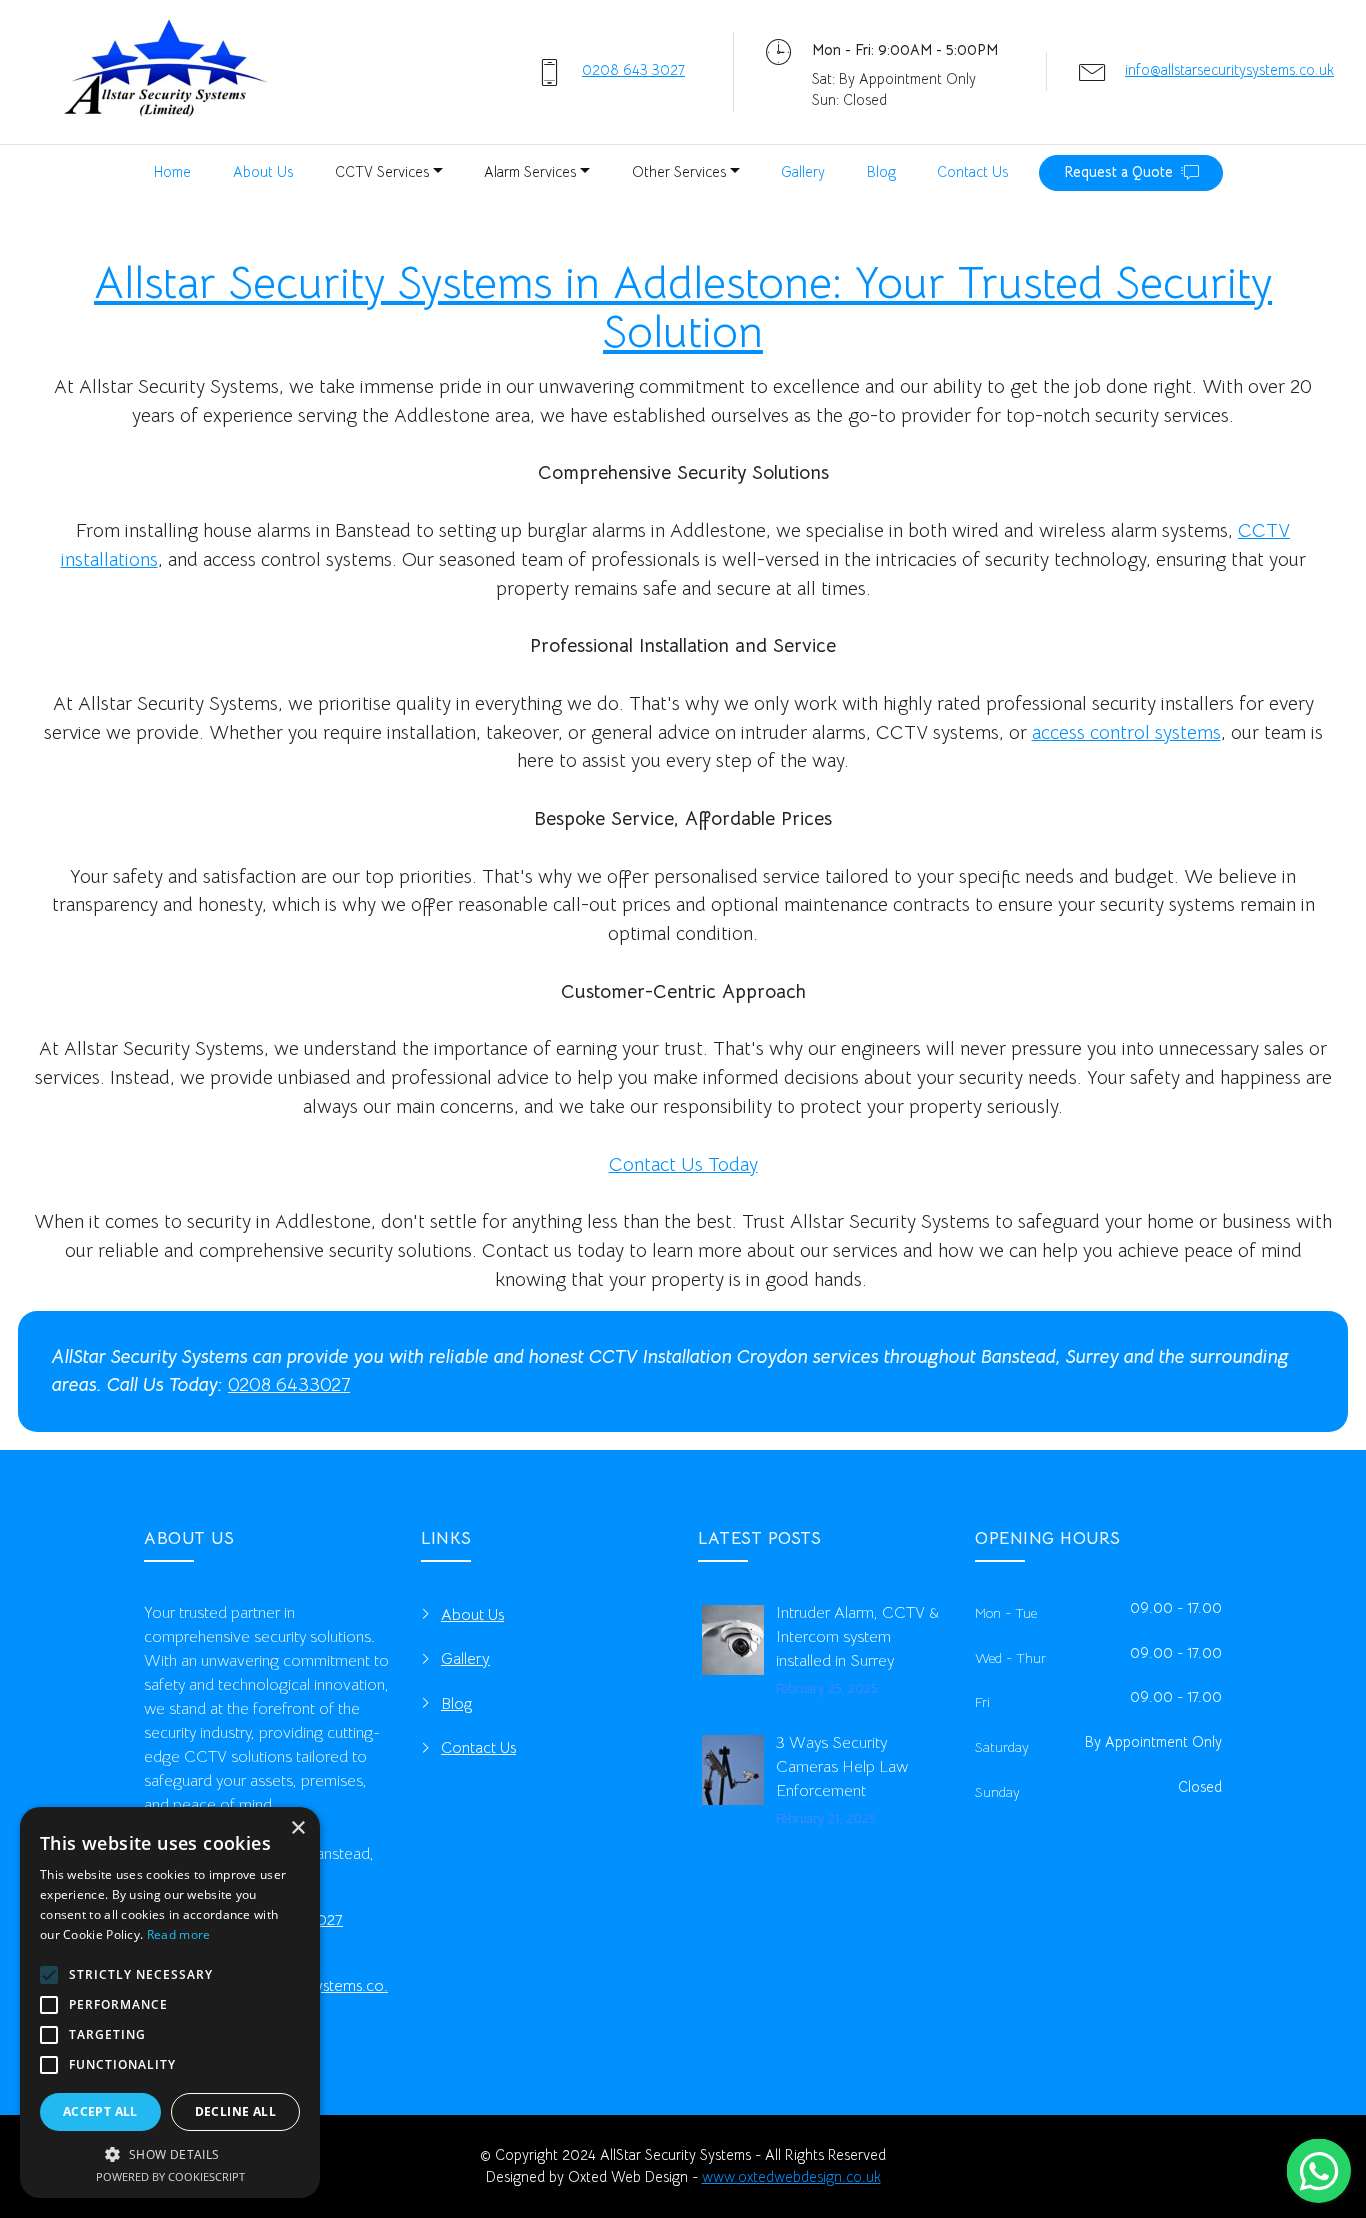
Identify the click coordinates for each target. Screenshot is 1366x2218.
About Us (263, 172)
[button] (170, 2154)
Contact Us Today (683, 1164)
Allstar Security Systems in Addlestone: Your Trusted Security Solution (683, 307)
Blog (881, 172)
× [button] (297, 1828)
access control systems (1126, 732)
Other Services (679, 172)
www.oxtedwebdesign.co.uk (791, 2177)
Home (172, 172)
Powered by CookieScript (170, 2176)
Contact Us (972, 172)
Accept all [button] (100, 2111)
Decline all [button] (235, 2111)
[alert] (170, 2002)
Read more (179, 1934)
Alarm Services (530, 172)
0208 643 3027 (633, 70)
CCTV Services (382, 172)
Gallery (803, 172)
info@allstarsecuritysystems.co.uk (1229, 70)
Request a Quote (1118, 172)
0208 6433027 (289, 1384)
